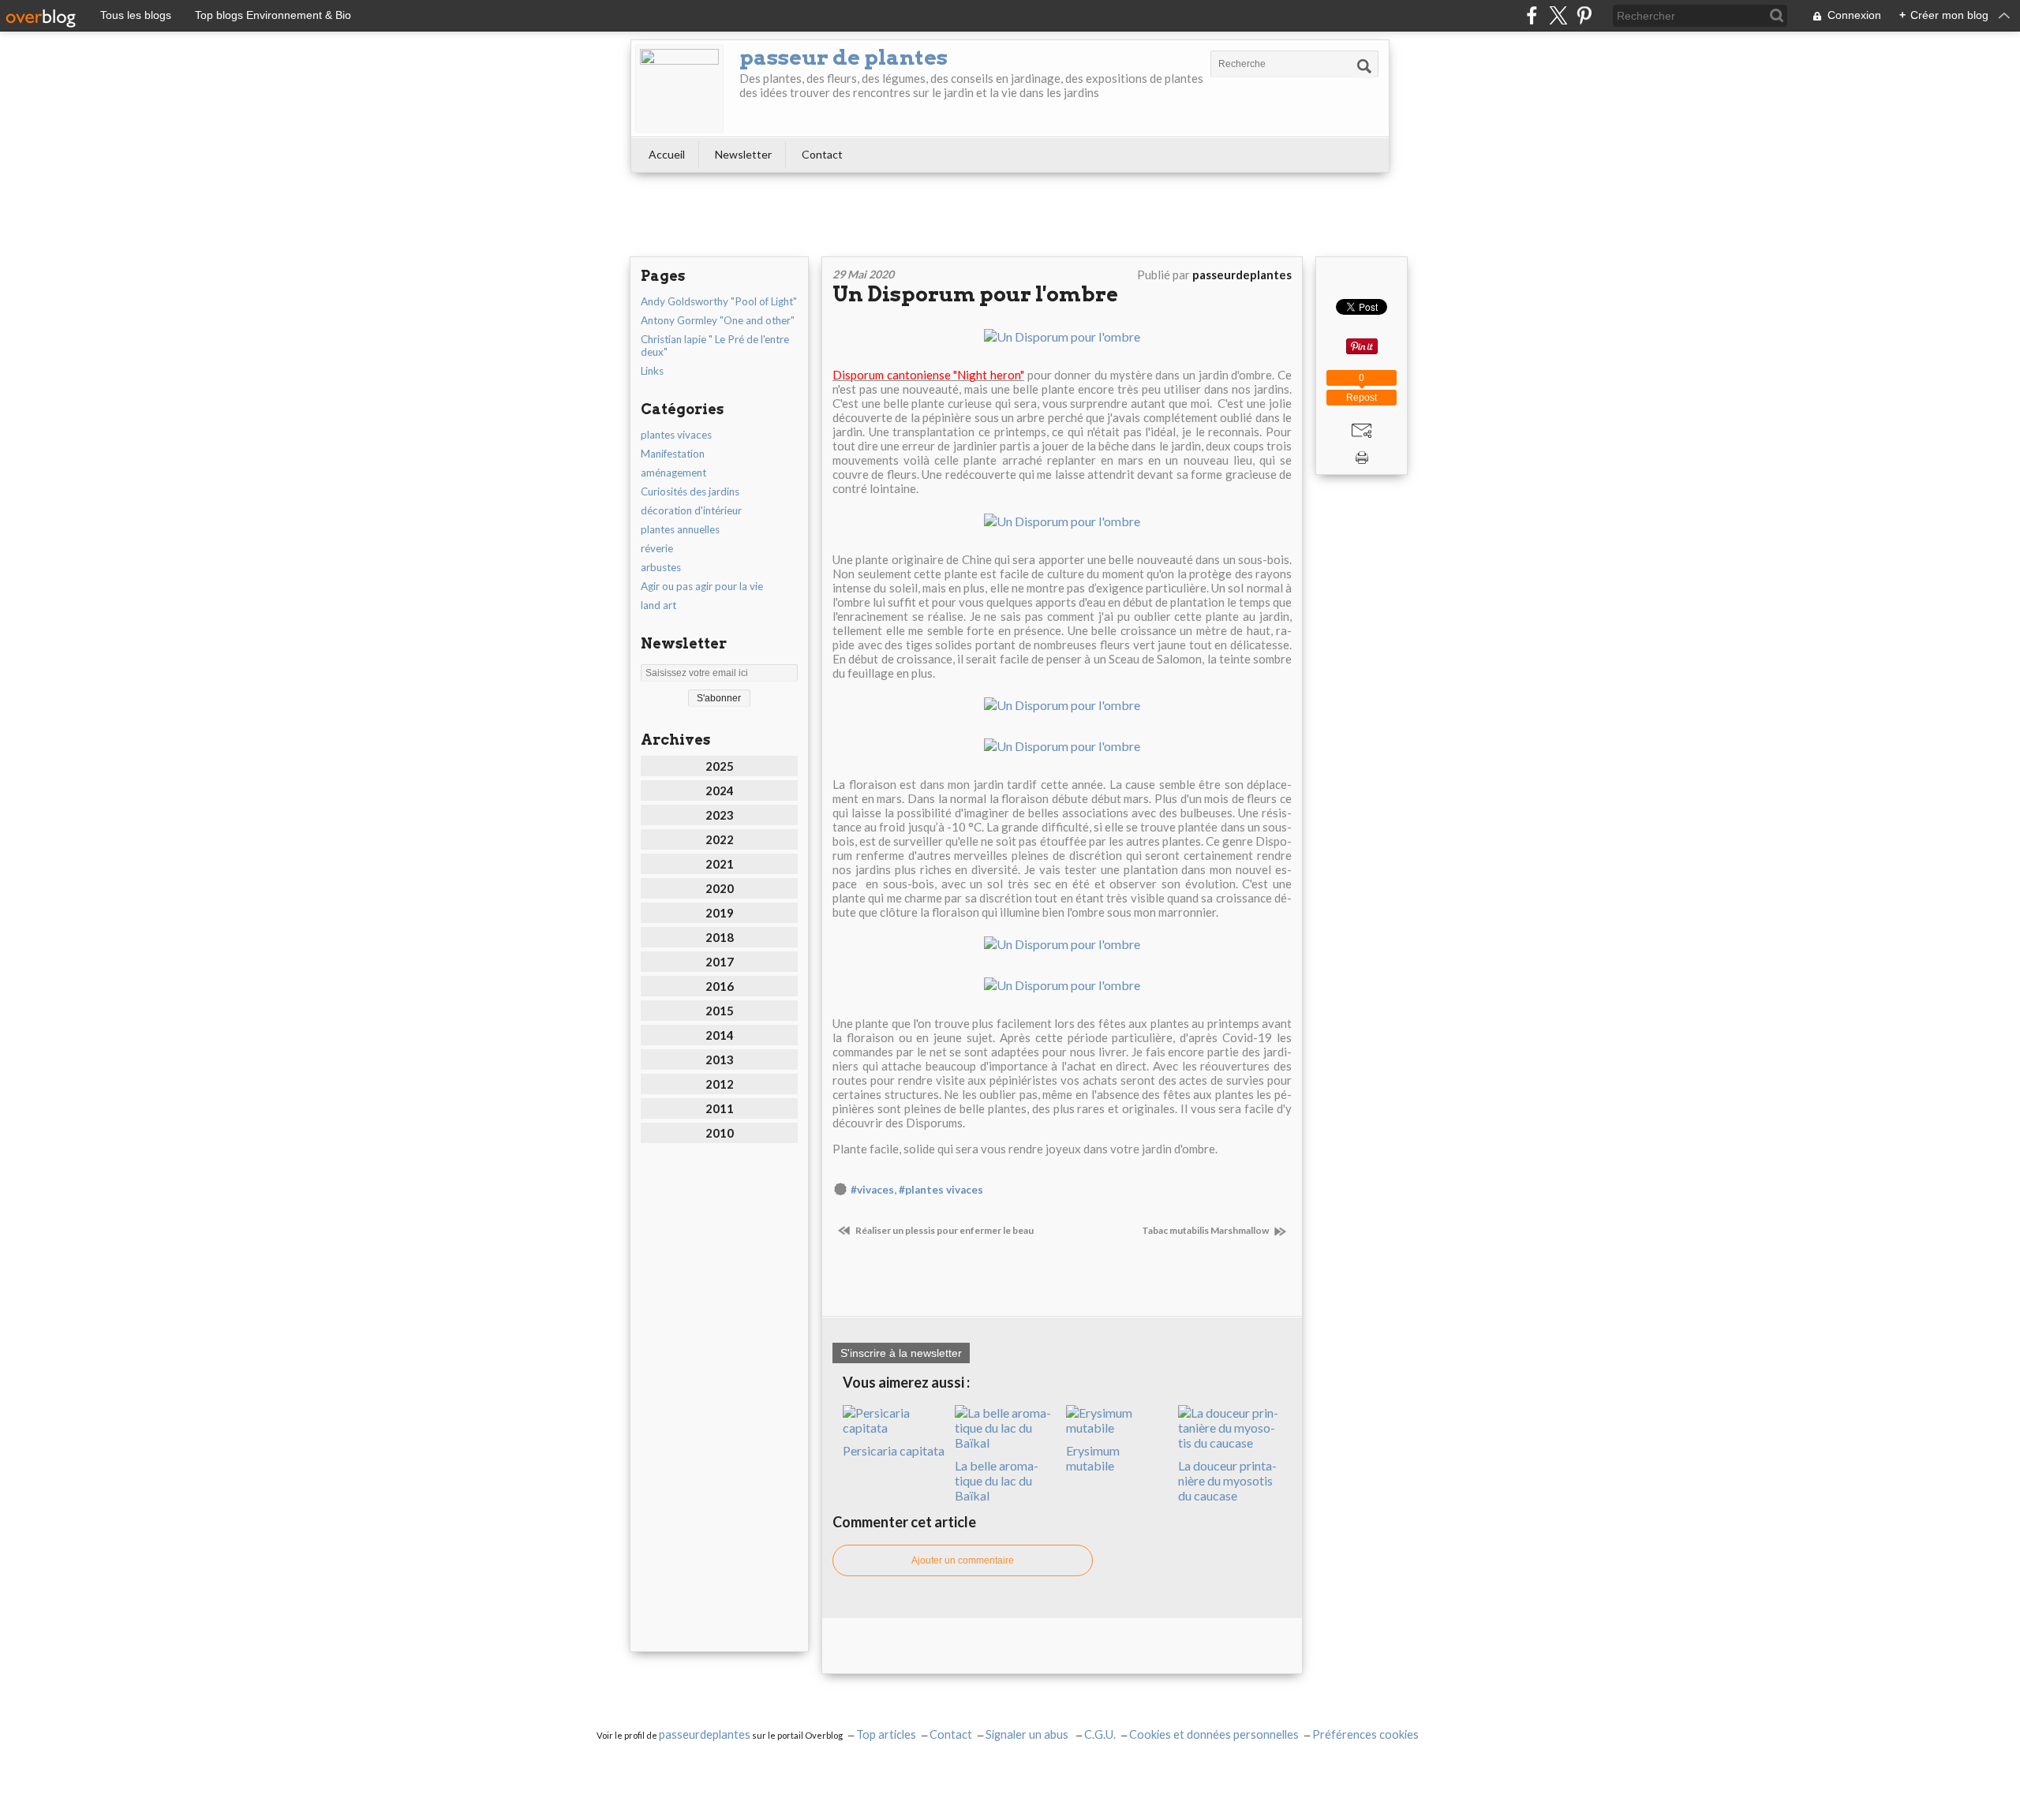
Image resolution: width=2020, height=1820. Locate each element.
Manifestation (673, 454)
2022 (720, 839)
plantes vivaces (676, 435)
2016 (720, 986)
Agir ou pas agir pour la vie (702, 586)
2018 (720, 937)
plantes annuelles (680, 529)
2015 (720, 1011)
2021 (720, 864)
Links (652, 371)
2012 (720, 1084)
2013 (720, 1059)
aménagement (673, 473)
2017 (720, 962)
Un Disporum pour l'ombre (975, 294)
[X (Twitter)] (1558, 15)
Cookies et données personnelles (1214, 1734)
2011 (720, 1108)
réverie (657, 548)
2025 (720, 766)
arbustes (661, 567)
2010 (720, 1133)
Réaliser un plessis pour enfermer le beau (944, 1230)
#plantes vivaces (941, 1190)
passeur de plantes (844, 57)
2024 (720, 790)
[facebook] (1532, 15)
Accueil (667, 154)
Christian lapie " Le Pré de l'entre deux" (715, 346)
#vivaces (872, 1190)
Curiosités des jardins (690, 491)
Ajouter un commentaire (963, 1560)
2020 (720, 888)
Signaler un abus (1028, 1734)
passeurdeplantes (705, 1734)
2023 (720, 815)
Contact (822, 154)
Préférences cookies (1365, 1734)
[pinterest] (1584, 15)
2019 (720, 913)
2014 (720, 1035)
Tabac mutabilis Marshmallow (1206, 1230)
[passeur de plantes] (679, 88)
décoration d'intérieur (691, 510)
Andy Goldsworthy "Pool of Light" (719, 301)
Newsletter (743, 154)
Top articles (886, 1734)
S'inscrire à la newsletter (901, 1353)
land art (658, 605)
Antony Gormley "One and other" (718, 320)
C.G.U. (1100, 1734)
